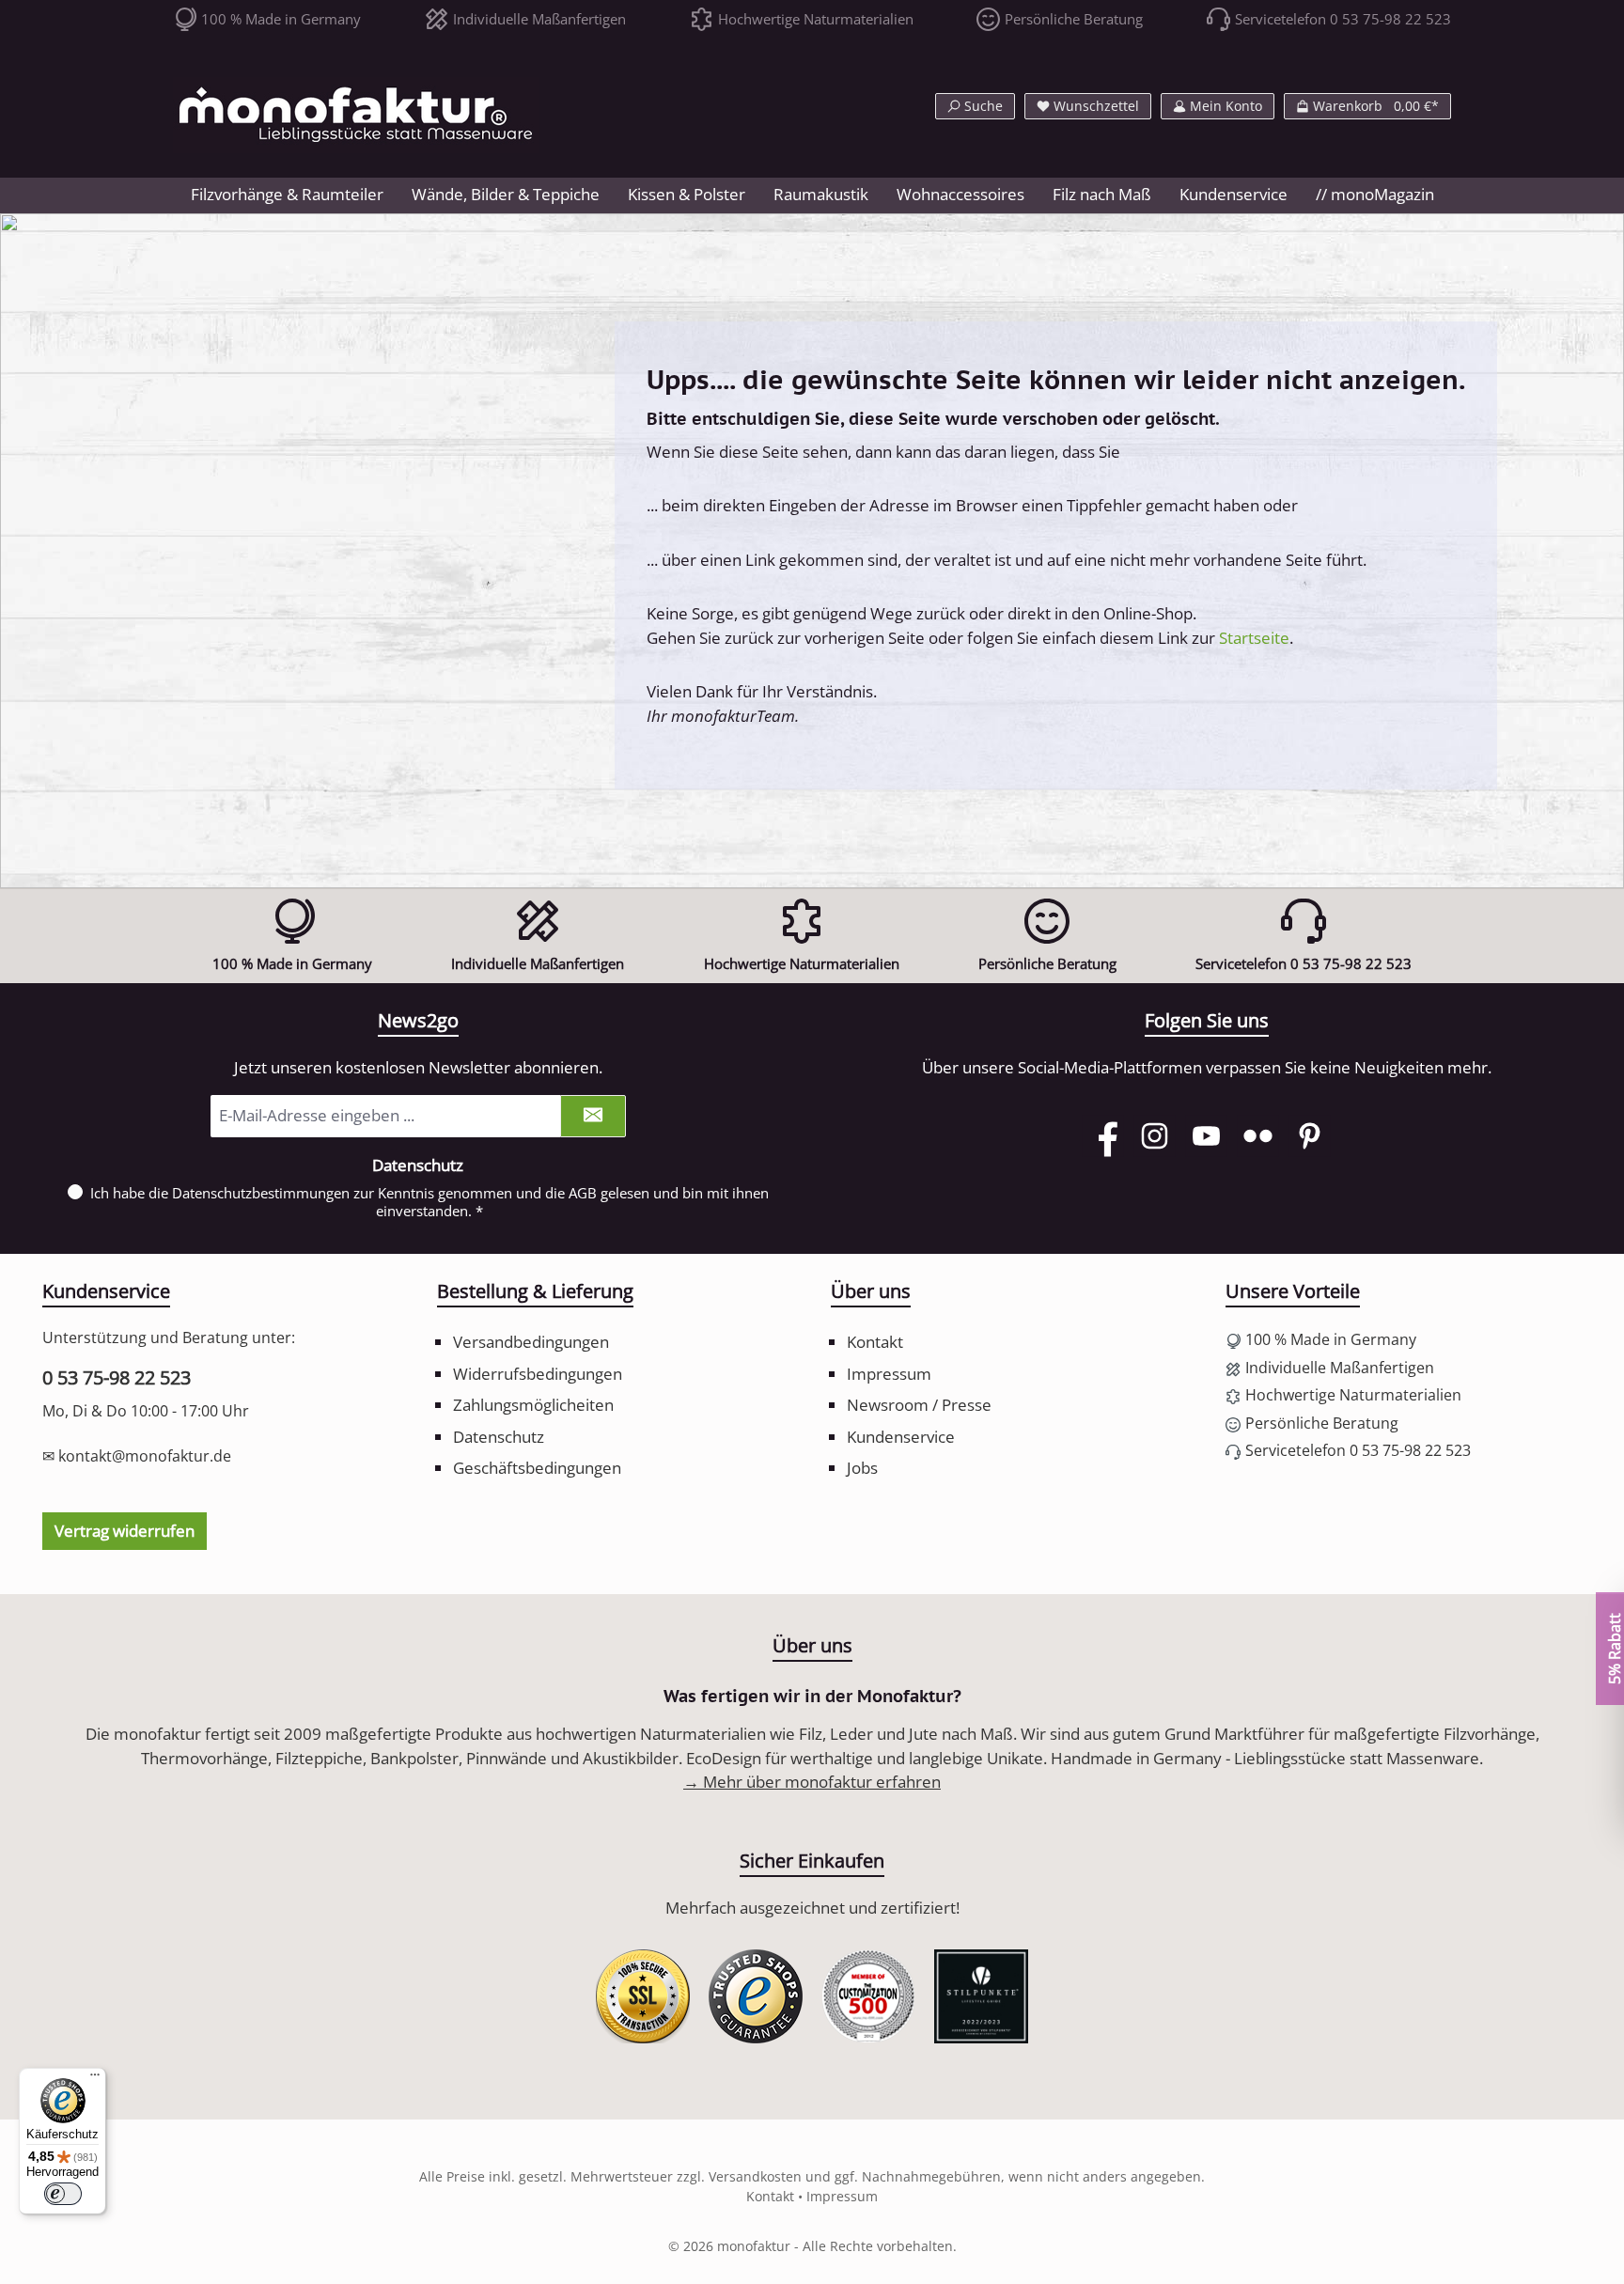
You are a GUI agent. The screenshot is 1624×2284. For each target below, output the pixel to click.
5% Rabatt (1614, 1649)
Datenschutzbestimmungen (261, 1193)
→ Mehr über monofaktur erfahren (812, 1782)
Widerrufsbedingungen (538, 1374)
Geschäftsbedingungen (537, 1468)
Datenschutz (499, 1437)
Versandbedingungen (531, 1342)
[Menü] (95, 2079)
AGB (583, 1193)
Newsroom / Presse (919, 1405)
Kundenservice (901, 1437)
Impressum (889, 1374)
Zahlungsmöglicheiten (533, 1405)
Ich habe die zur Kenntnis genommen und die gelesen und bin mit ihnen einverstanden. (429, 1202)
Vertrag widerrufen (125, 1531)
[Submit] (593, 1116)
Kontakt (875, 1342)
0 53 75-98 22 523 (117, 1377)
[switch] (63, 2194)
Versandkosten (755, 2176)
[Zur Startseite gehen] (356, 115)
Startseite (1254, 638)
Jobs (862, 1468)
